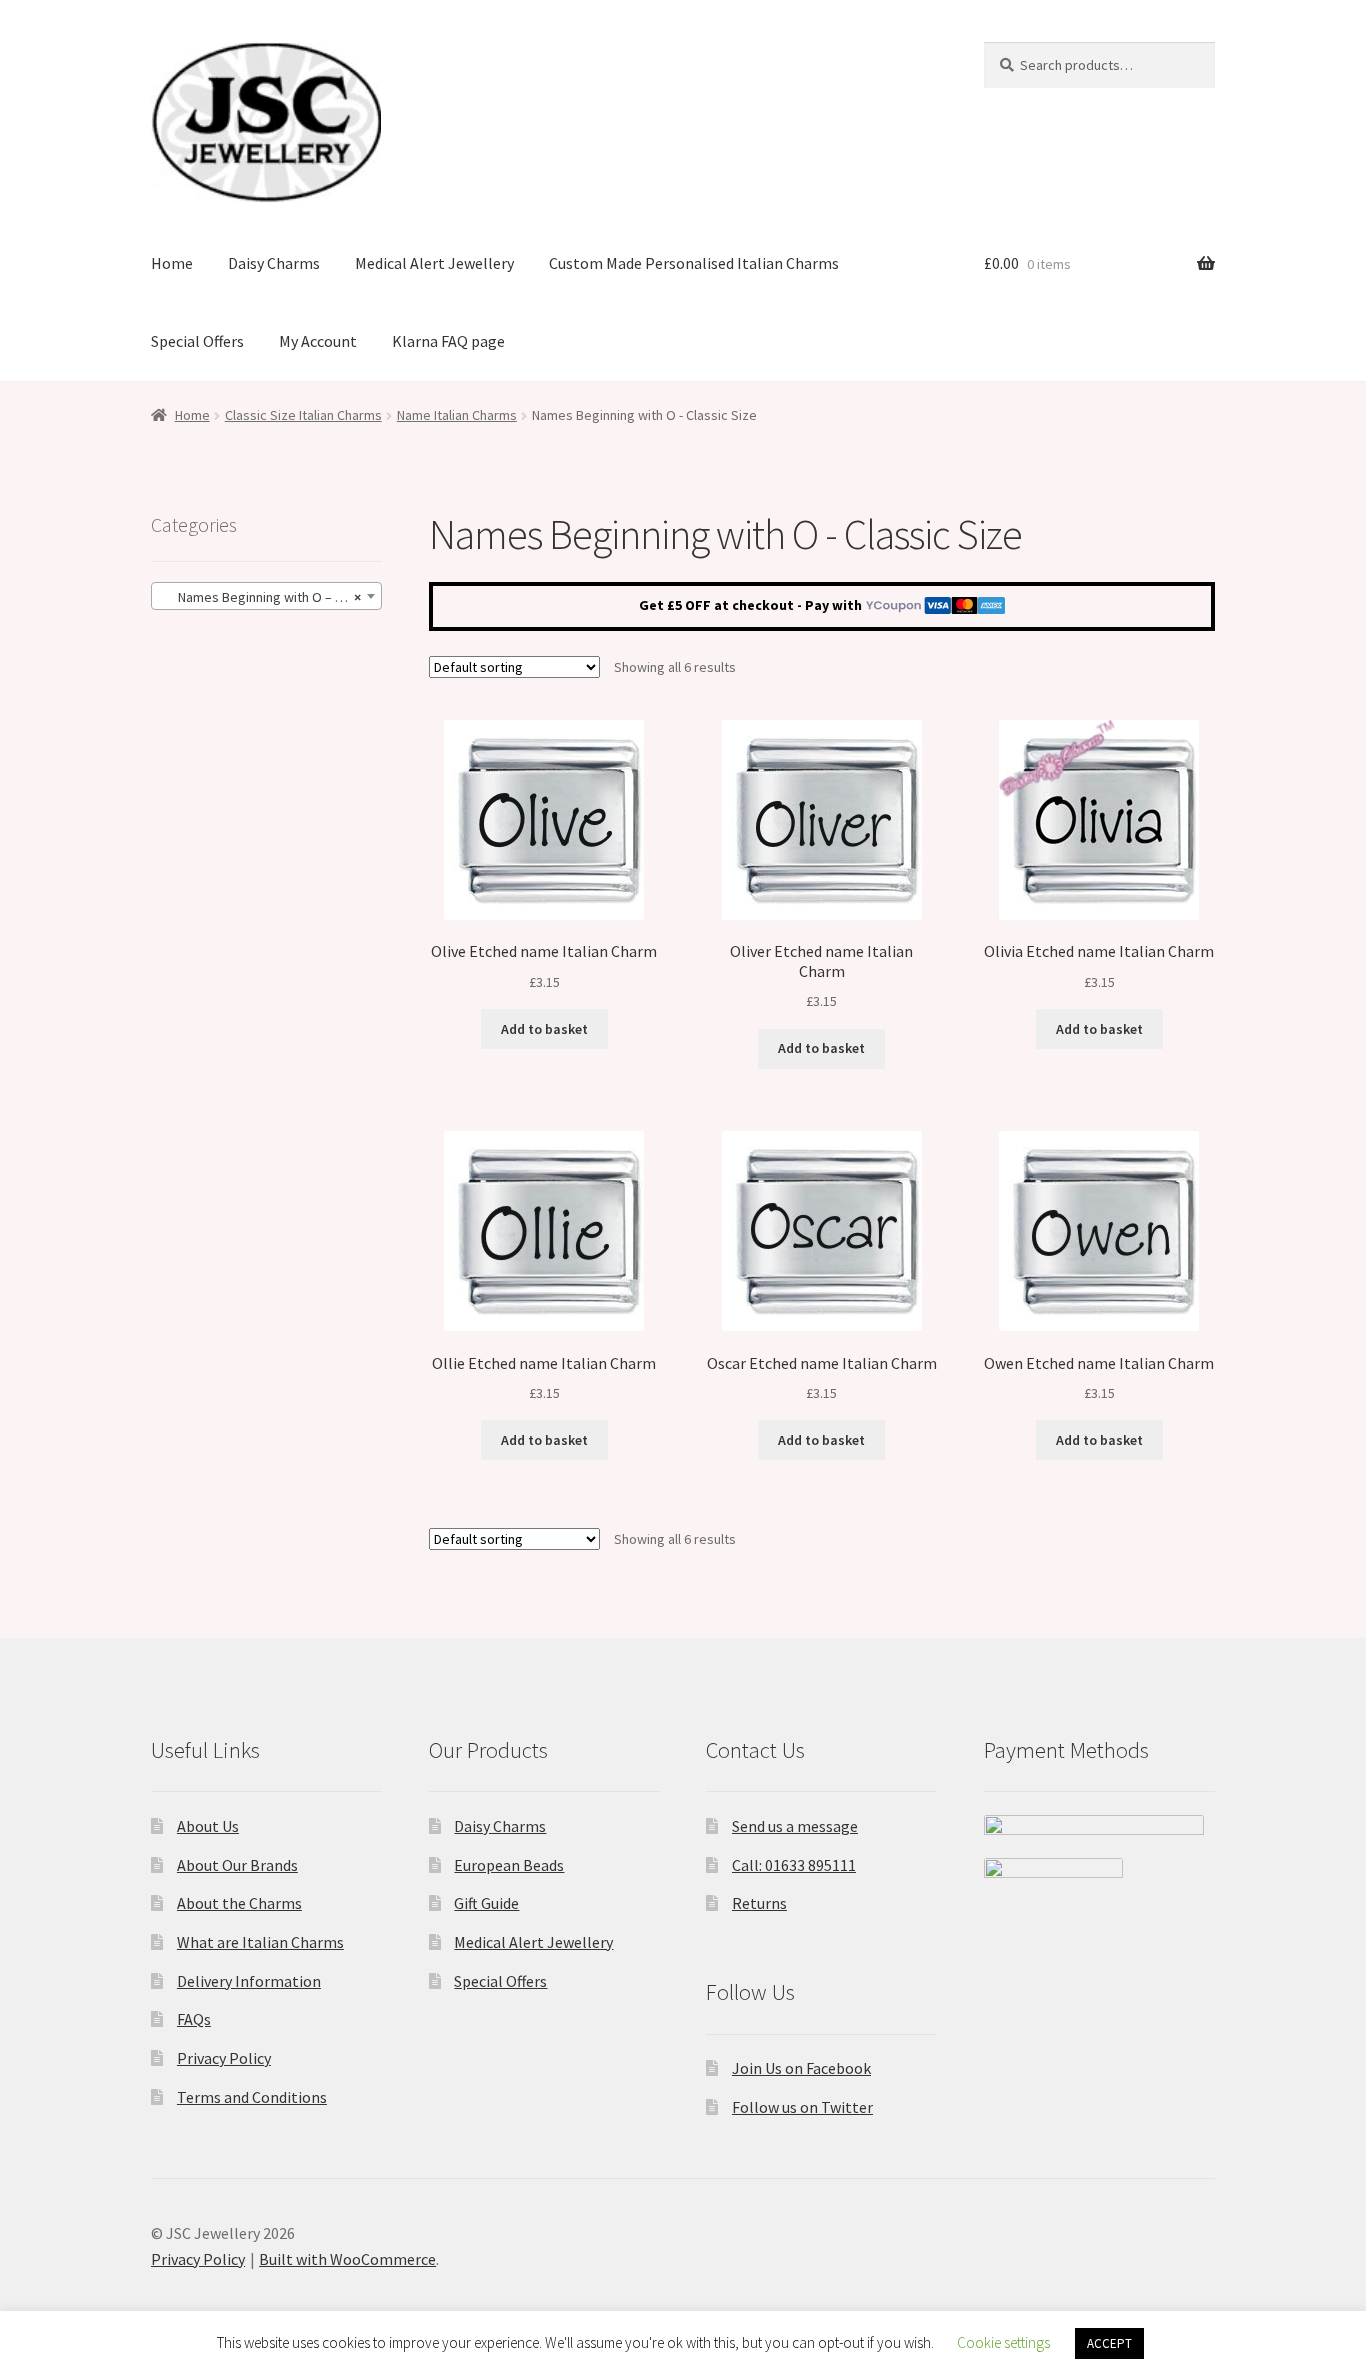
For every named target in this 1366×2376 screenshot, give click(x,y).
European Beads (509, 1865)
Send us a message (795, 1826)
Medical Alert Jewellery (434, 263)
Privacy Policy (224, 2058)
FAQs (194, 2019)
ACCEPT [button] (1109, 2343)
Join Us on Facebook (801, 2068)
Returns (759, 1903)
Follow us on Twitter (802, 2107)
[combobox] (266, 596)
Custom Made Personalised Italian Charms (694, 263)
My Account (318, 341)
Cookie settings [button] (1003, 2342)
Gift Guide (486, 1903)
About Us (208, 1826)
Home (172, 263)
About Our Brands (237, 1865)
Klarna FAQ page (448, 341)
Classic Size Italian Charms (303, 415)
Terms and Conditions (252, 2097)
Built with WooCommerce (347, 2259)
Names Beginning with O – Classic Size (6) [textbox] (270, 597)
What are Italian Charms (260, 1942)
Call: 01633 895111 (794, 1865)
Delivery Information (249, 1981)
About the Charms (239, 1903)
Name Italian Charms (457, 415)
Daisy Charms (274, 263)
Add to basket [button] (544, 1029)
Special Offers (197, 341)
